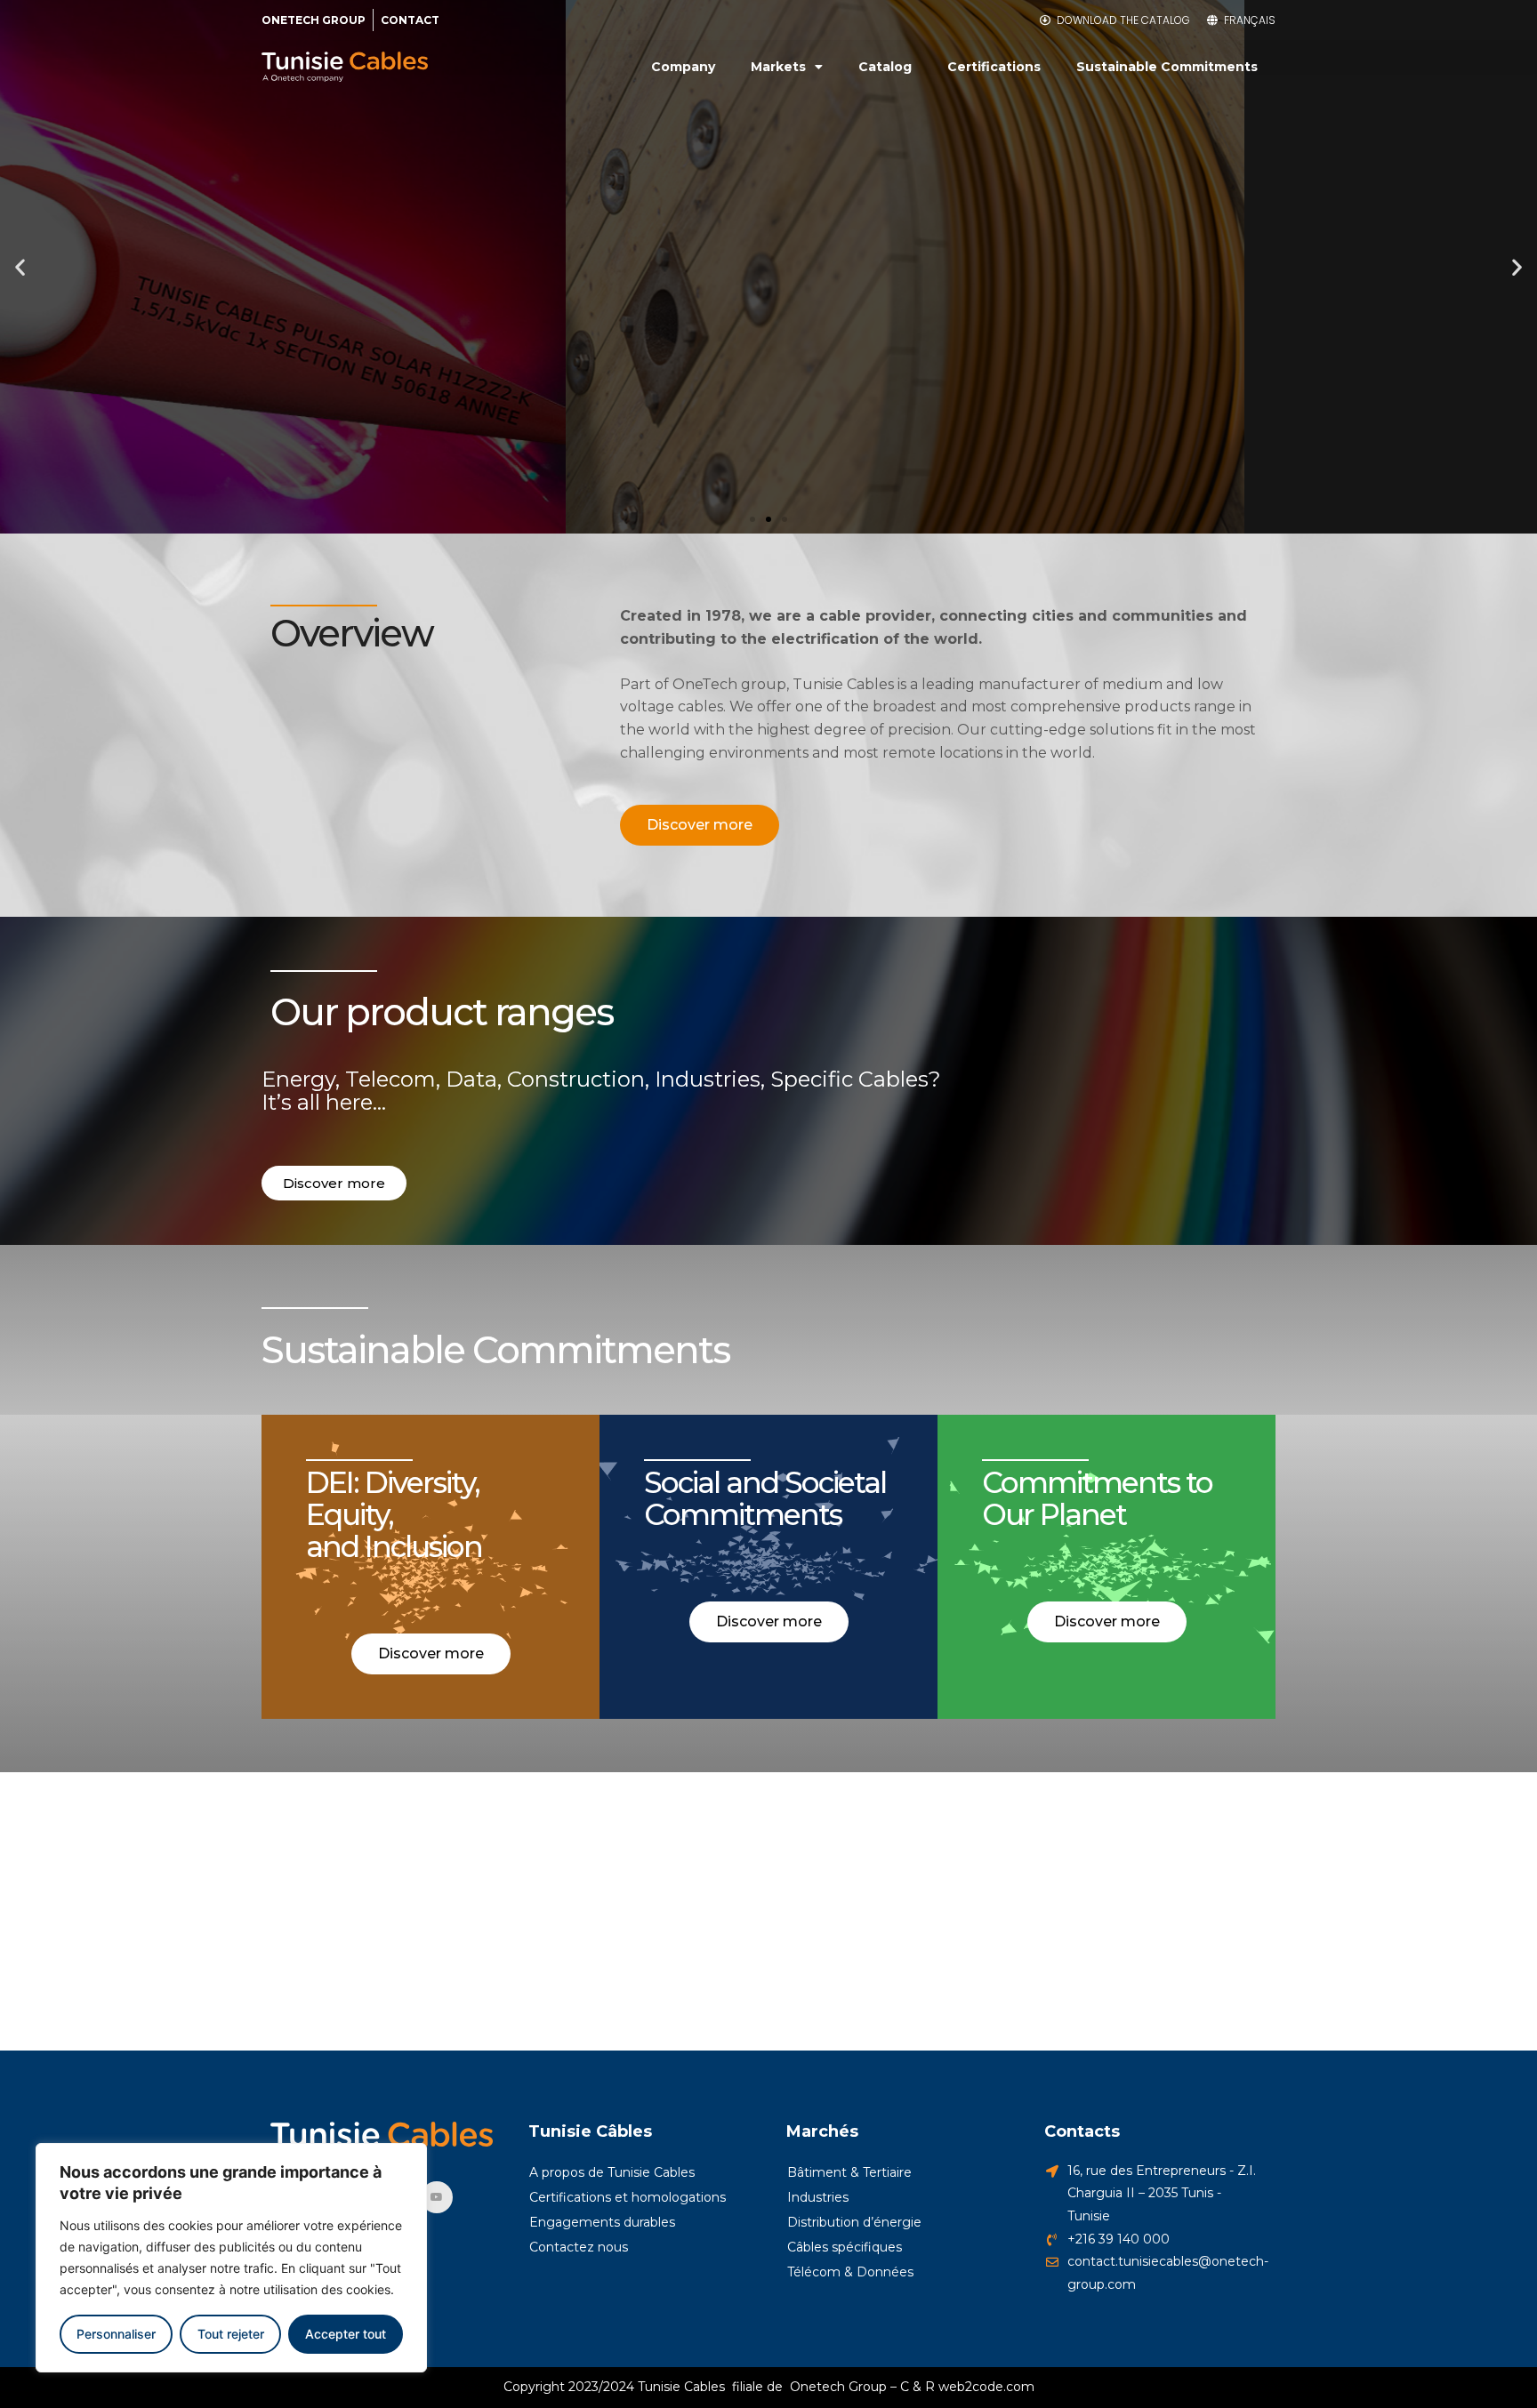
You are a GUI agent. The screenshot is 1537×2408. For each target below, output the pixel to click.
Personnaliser (116, 2334)
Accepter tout (346, 2334)
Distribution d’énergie (854, 2222)
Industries (818, 2197)
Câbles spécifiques (845, 2247)
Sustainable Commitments (1167, 67)
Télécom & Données (850, 2272)
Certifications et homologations (628, 2197)
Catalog (885, 67)
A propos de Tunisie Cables (612, 2172)
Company (683, 67)
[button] (752, 519)
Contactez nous (579, 2247)
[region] (231, 2258)
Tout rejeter (231, 2334)
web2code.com (986, 2387)
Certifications (994, 67)
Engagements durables (602, 2222)
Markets (778, 67)
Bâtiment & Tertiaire (849, 2172)
